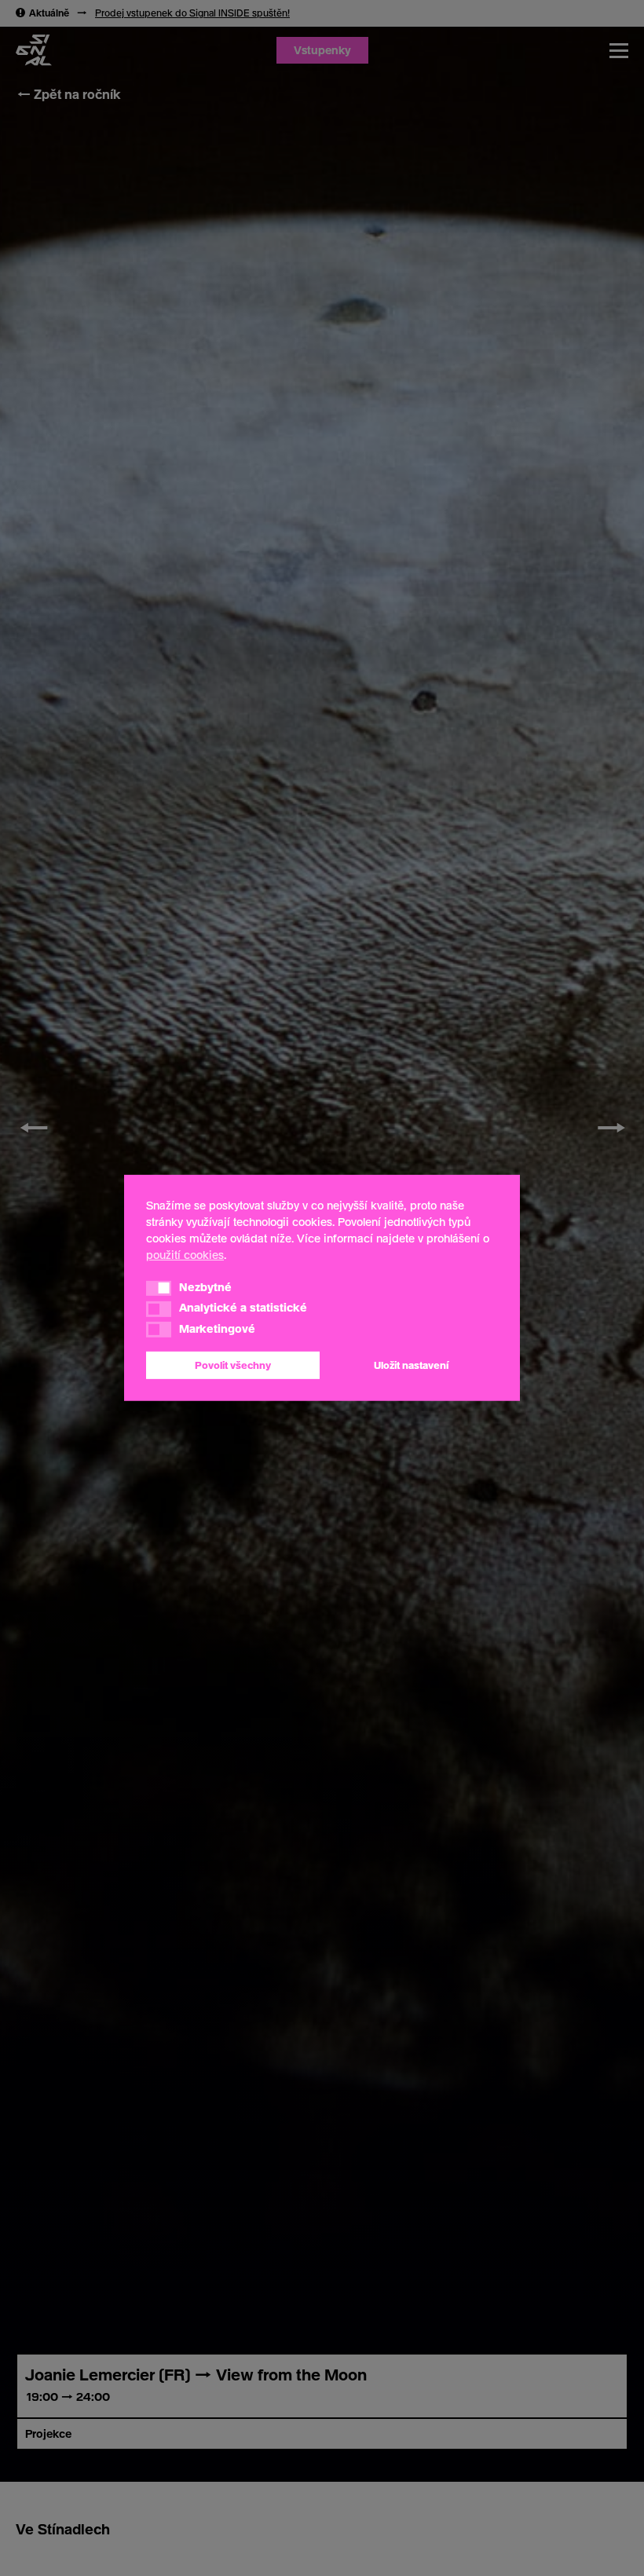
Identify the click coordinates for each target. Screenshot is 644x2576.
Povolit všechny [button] (233, 1365)
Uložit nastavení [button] (411, 1365)
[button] (159, 1288)
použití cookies (185, 1255)
